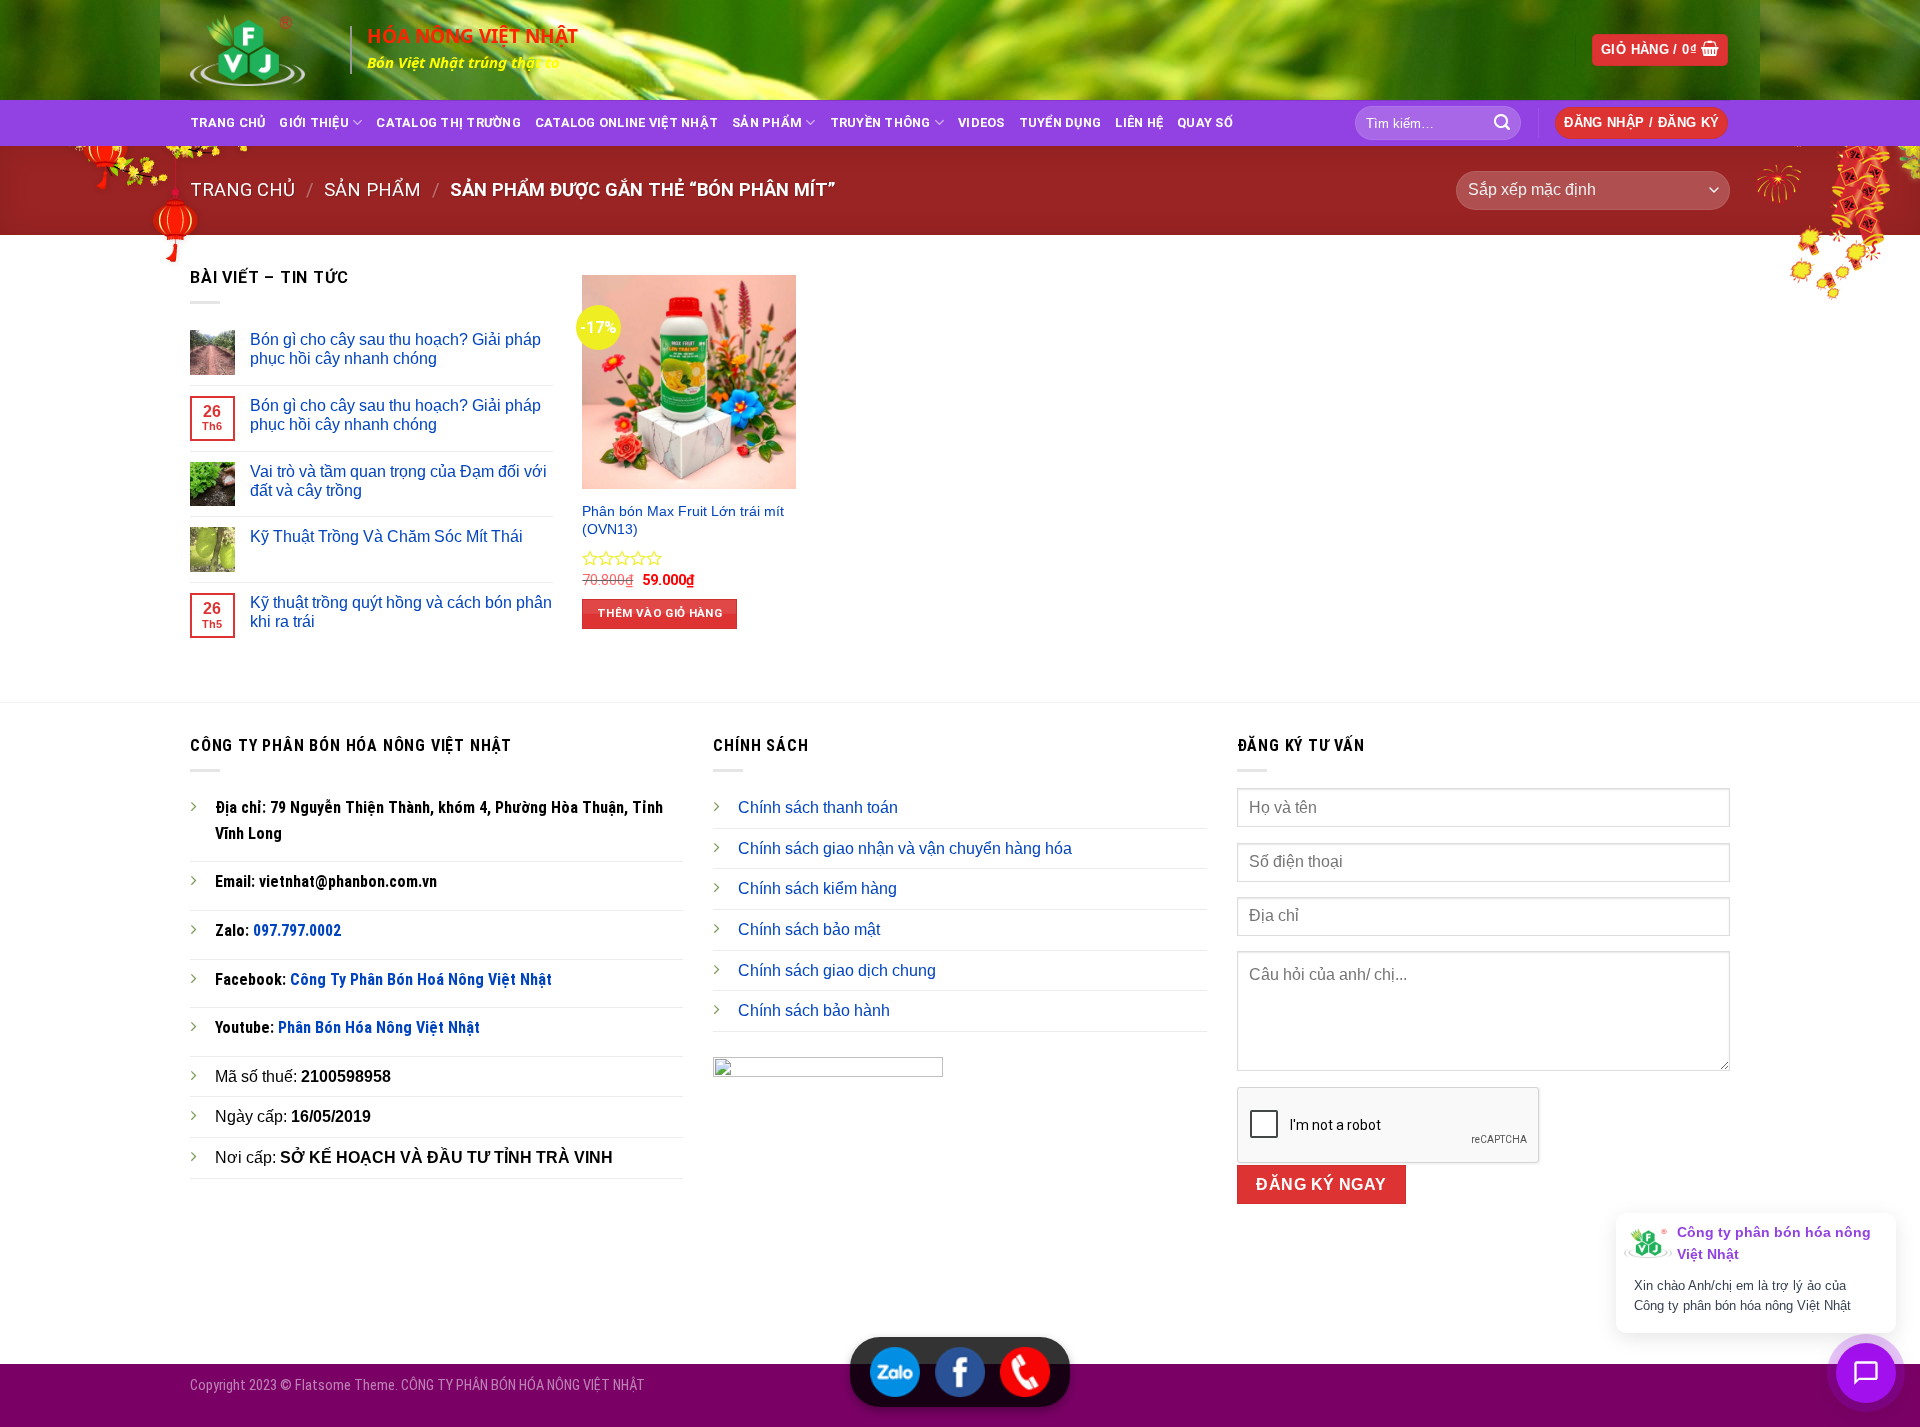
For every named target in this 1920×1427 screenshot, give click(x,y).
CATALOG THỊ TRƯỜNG (448, 122)
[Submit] (1502, 123)
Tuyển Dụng (1060, 122)
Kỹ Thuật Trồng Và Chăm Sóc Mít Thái (386, 536)
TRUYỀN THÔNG (880, 122)
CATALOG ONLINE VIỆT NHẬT (626, 122)
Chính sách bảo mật (809, 929)
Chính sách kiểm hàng (817, 888)
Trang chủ (242, 189)
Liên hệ (1139, 122)
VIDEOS (981, 122)
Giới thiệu (314, 122)
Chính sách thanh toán (818, 807)
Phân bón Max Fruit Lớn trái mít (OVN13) (683, 520)
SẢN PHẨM (767, 122)
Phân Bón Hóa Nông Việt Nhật (379, 1027)
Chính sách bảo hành (814, 1010)
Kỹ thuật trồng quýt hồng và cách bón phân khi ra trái (401, 612)
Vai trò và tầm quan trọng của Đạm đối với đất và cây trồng (398, 481)
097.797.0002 (297, 930)
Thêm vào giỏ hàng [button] (659, 613)
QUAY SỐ (1205, 122)
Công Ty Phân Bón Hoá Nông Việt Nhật (421, 979)
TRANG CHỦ (227, 122)
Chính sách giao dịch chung (837, 970)
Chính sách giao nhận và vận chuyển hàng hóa (905, 848)
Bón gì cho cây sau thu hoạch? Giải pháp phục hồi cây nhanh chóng (395, 349)
